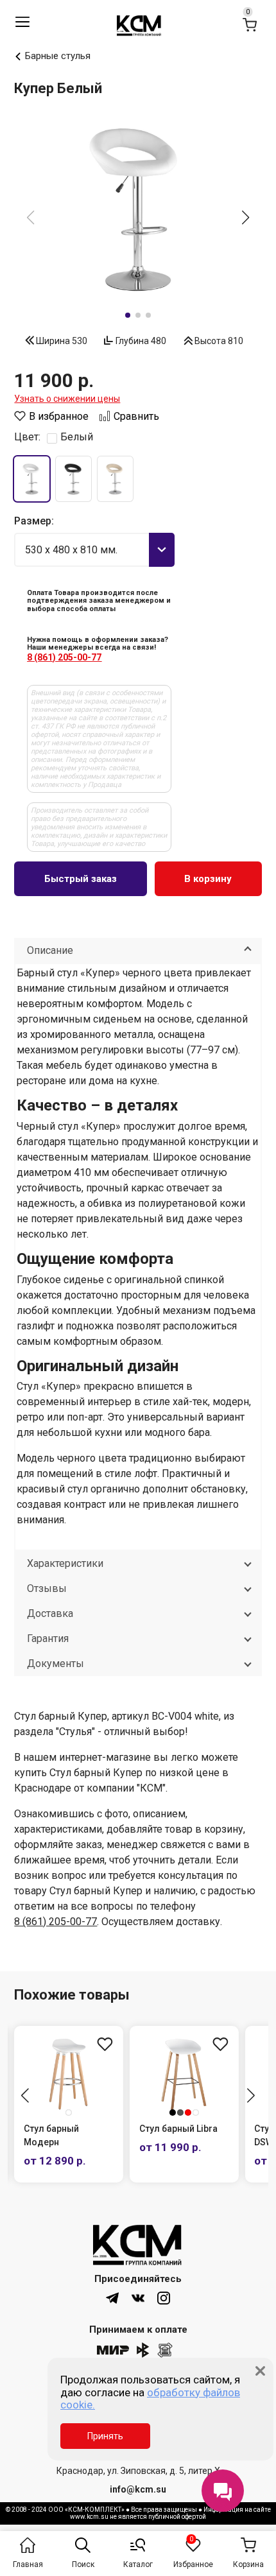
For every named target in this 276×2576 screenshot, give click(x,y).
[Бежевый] (115, 479)
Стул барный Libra (178, 2129)
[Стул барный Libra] (184, 2074)
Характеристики (65, 1563)
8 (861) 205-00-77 (64, 657)
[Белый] (32, 479)
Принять (105, 2436)
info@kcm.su (138, 2489)
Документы (56, 1664)
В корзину (208, 879)
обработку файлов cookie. (150, 2399)
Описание (50, 950)
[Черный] (73, 479)
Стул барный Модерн (51, 2135)
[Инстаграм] (164, 2298)
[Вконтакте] (138, 2298)
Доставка (50, 1613)
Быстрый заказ (81, 879)
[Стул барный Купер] (138, 209)
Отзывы (47, 1588)
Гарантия (48, 1638)
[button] (246, 218)
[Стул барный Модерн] (69, 2074)
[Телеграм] (112, 2298)
